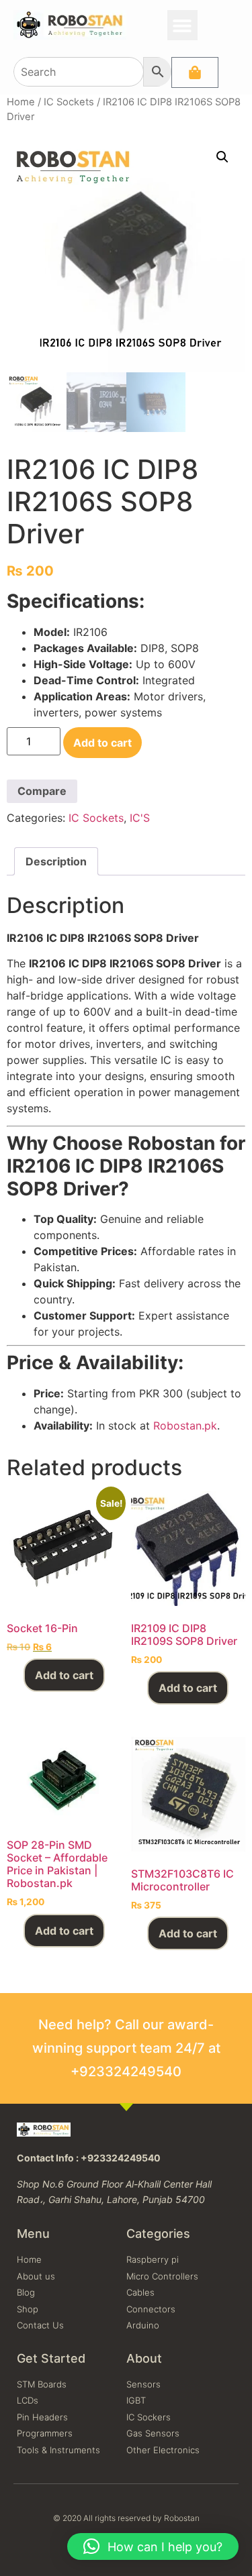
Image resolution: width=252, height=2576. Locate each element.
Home (21, 102)
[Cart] (195, 72)
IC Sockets (69, 102)
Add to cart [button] (64, 1675)
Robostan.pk (185, 1426)
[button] (182, 25)
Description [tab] (56, 861)
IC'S (140, 818)
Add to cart (102, 743)
